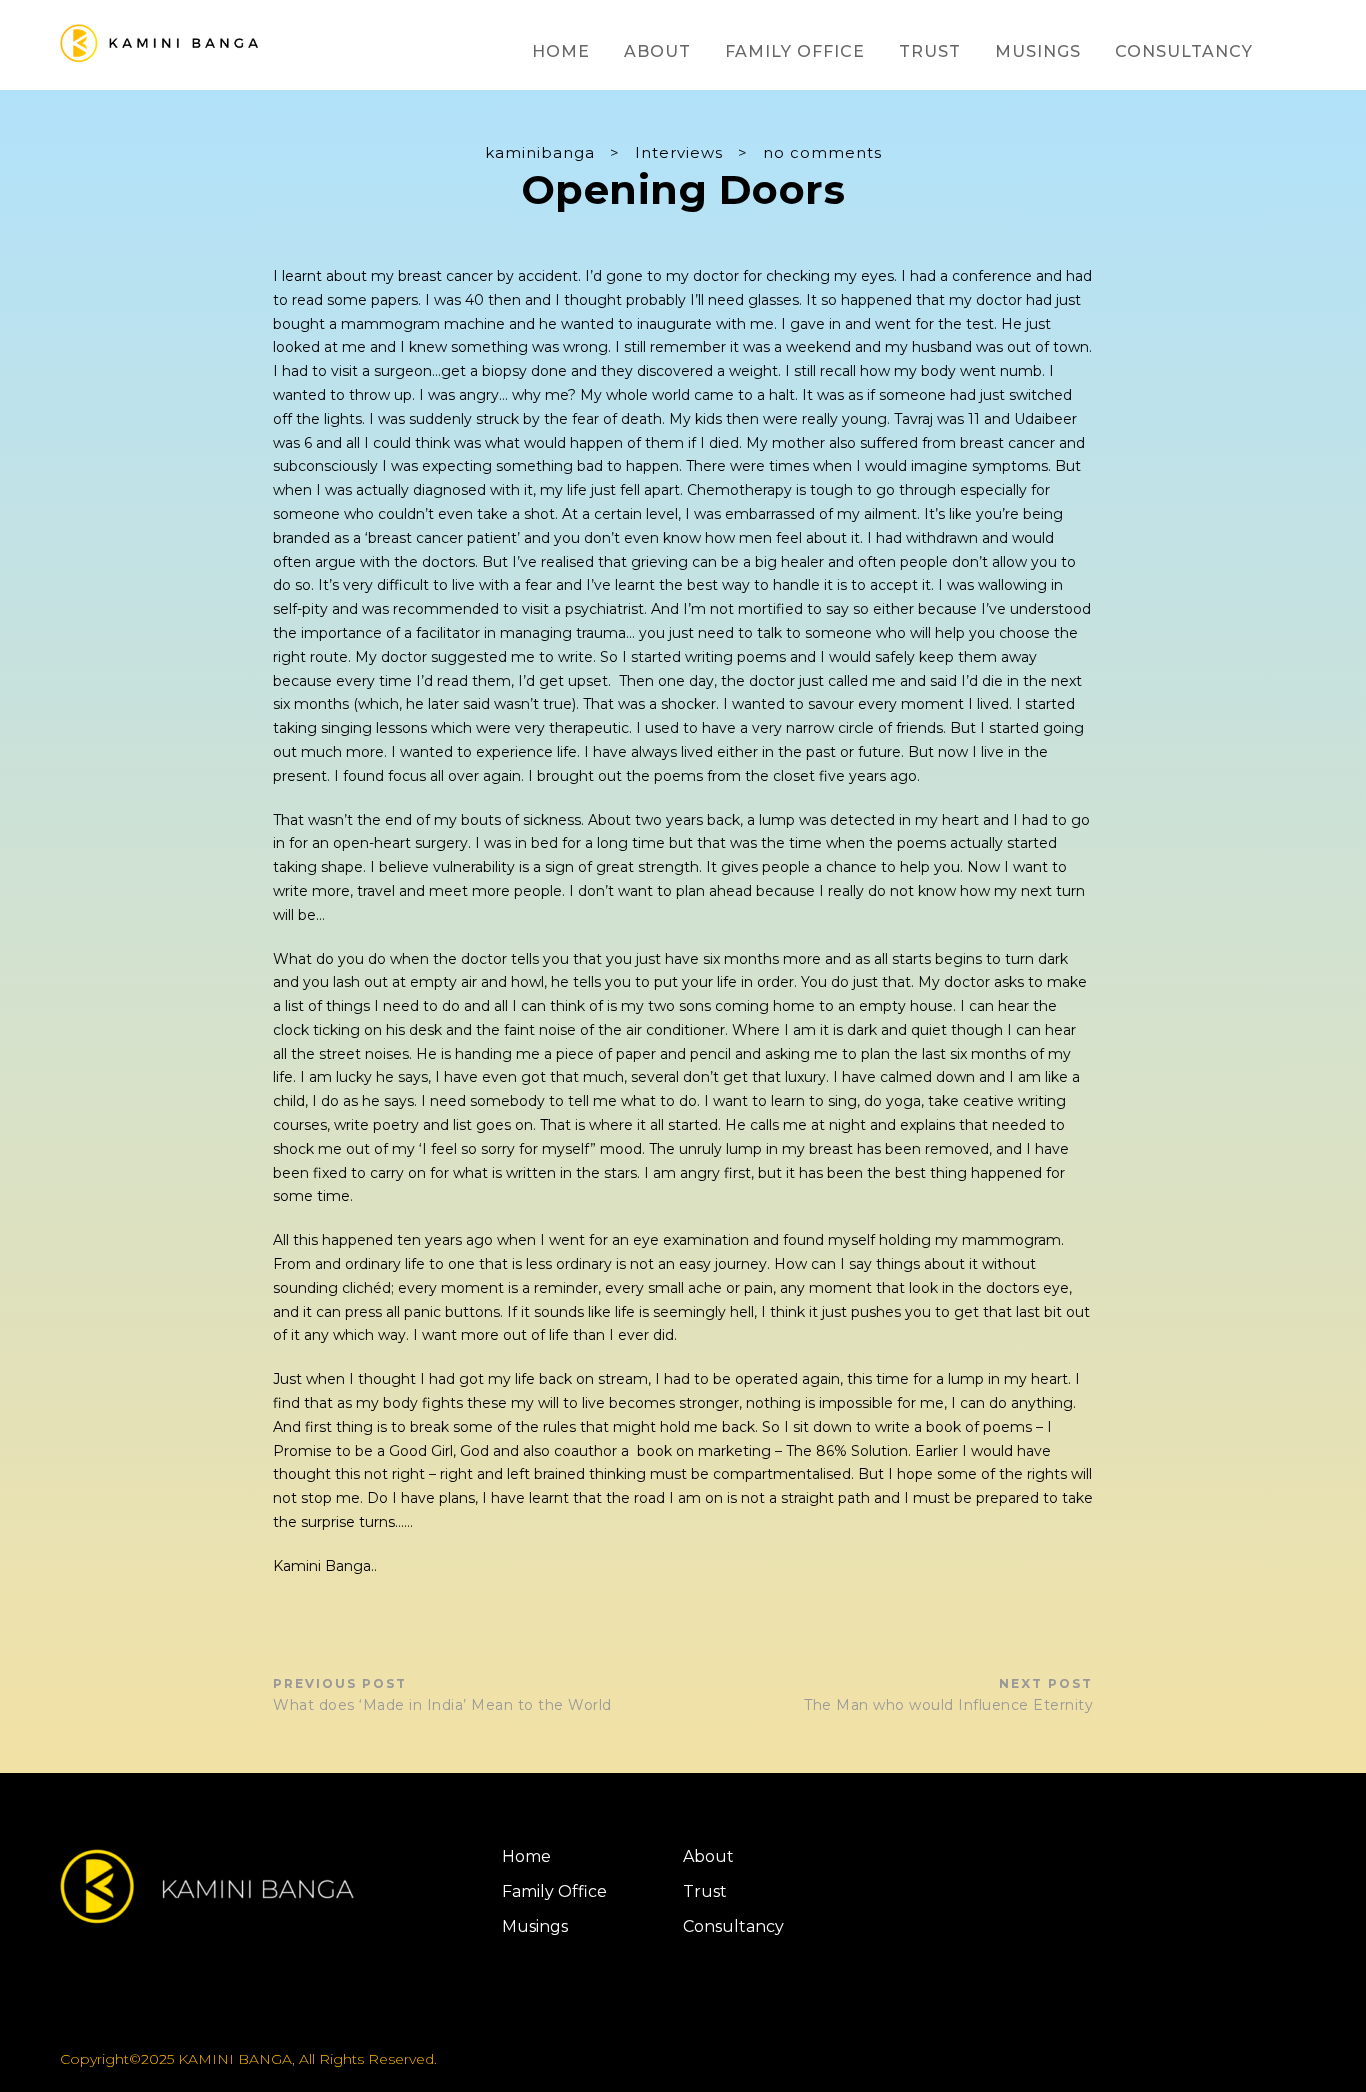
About (657, 51)
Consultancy (1184, 51)
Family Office (795, 51)
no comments (822, 152)
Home (561, 51)
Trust (930, 51)
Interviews (679, 152)
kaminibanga (540, 152)
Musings (1038, 51)
